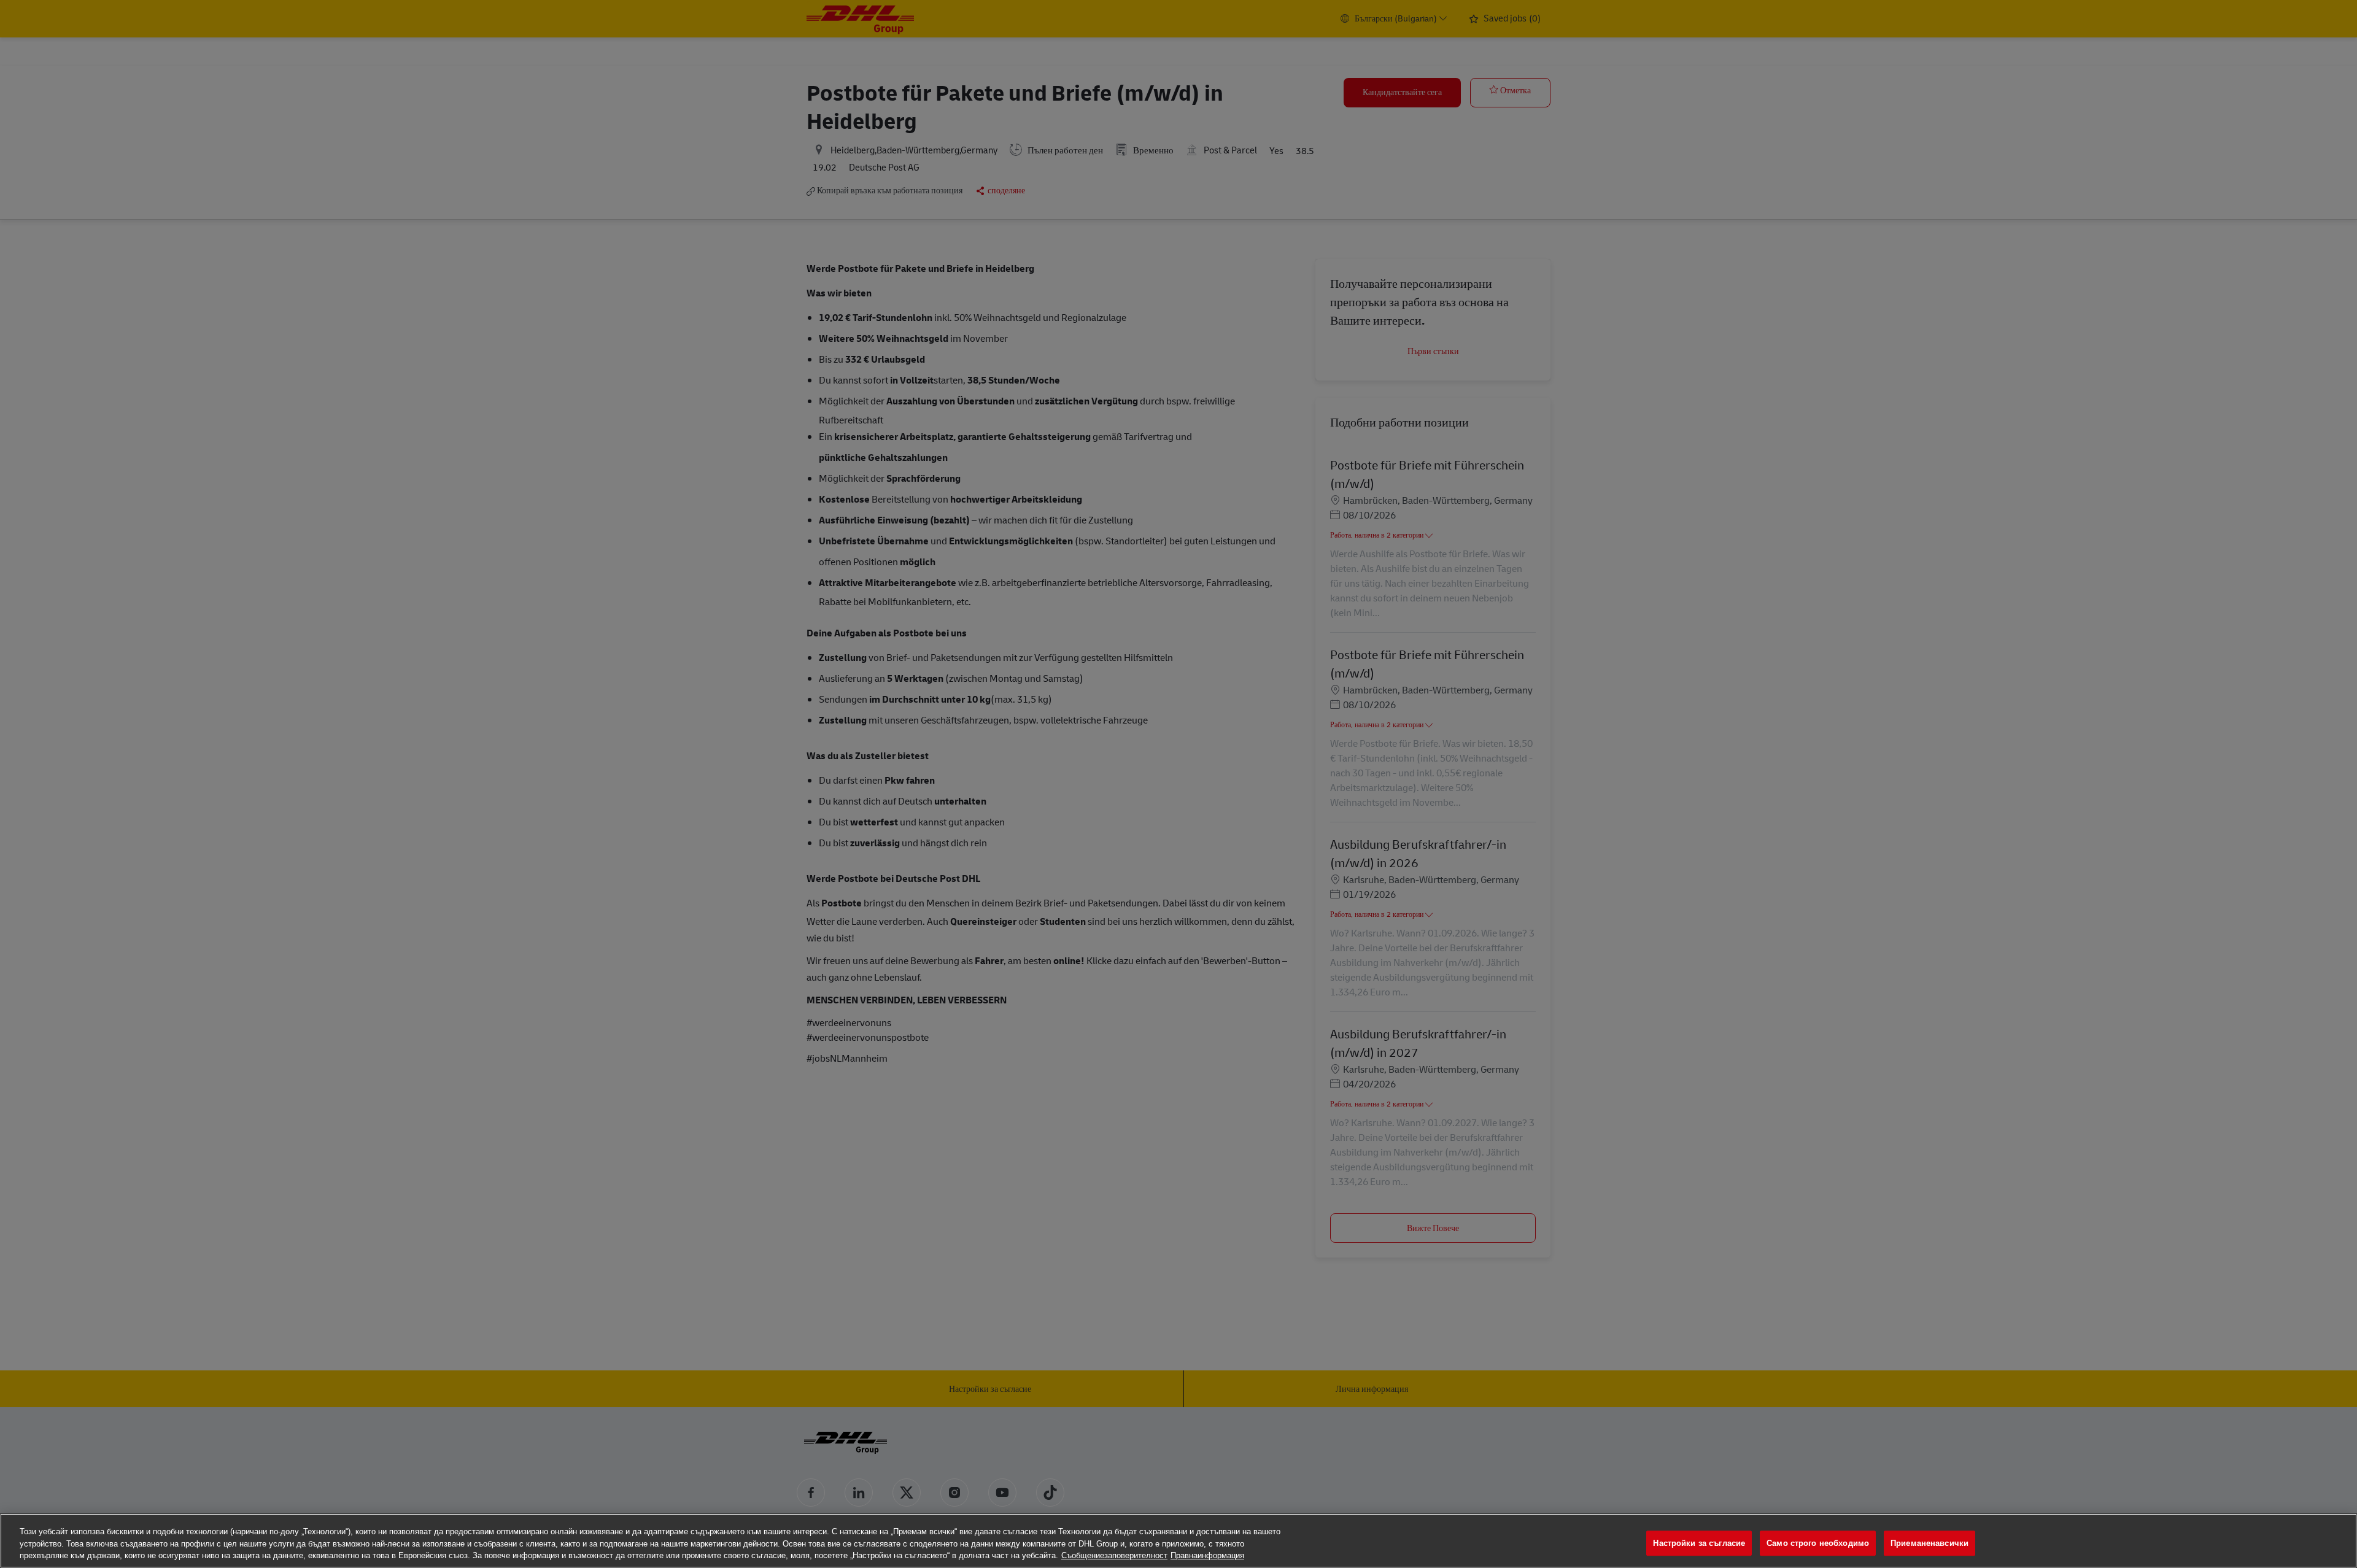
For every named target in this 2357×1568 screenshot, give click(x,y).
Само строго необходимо (1818, 1543)
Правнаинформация (1207, 1555)
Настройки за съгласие (1699, 1543)
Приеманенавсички (1929, 1543)
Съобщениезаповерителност (1114, 1555)
